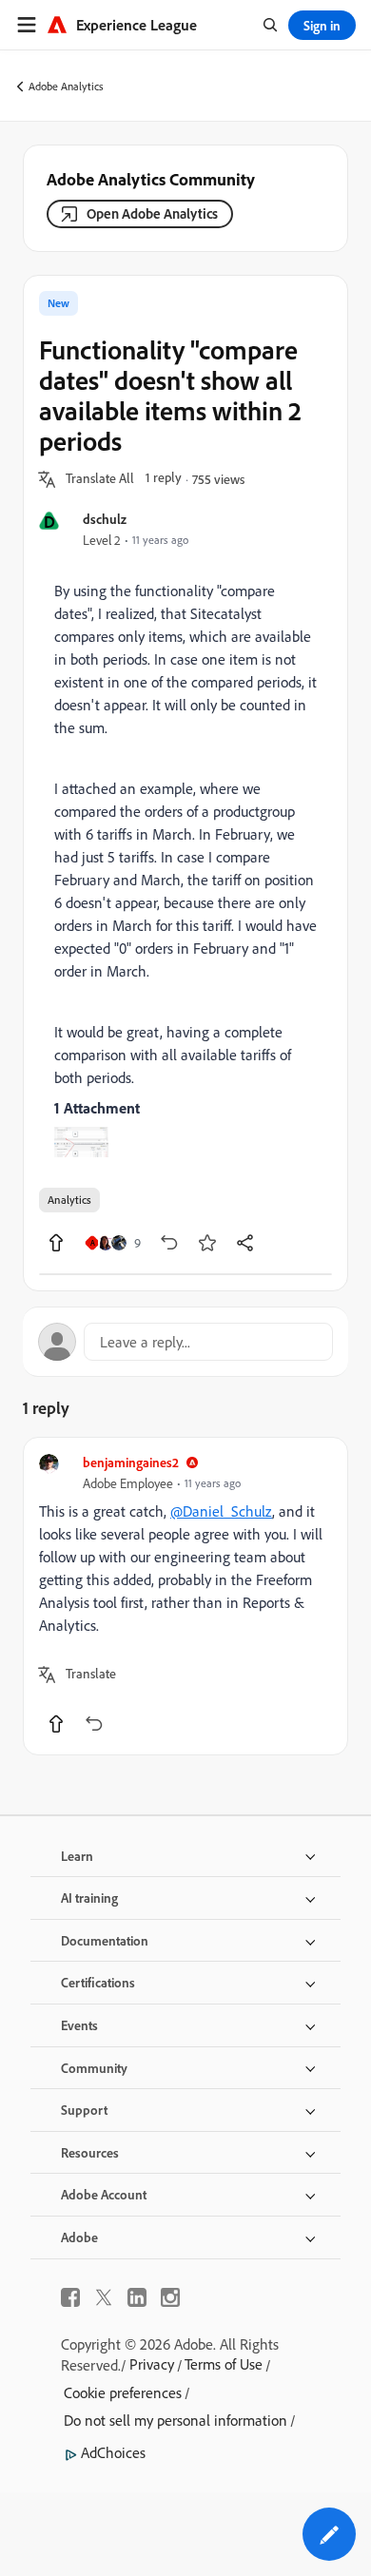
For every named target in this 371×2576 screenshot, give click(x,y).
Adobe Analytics (66, 86)
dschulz (105, 519)
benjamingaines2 (131, 1462)
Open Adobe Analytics (152, 213)
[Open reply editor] (185, 1342)
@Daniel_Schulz (221, 1511)
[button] (100, 479)
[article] (185, 1596)
